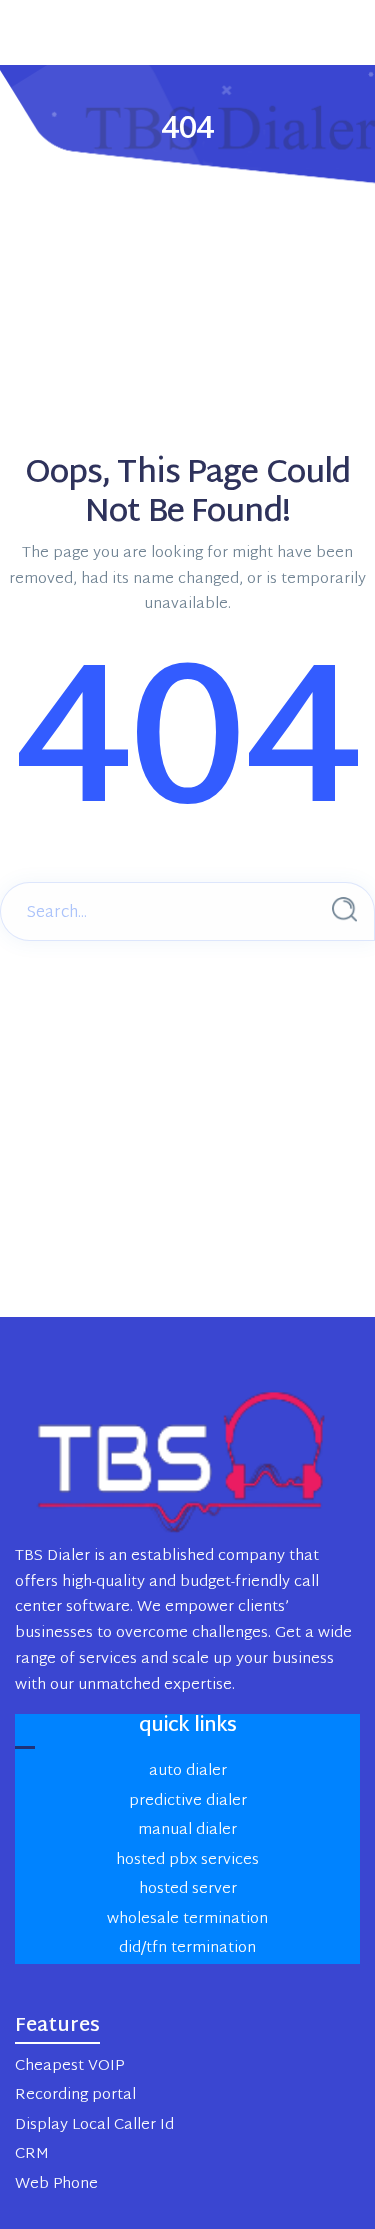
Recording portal (75, 2095)
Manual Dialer (187, 1830)
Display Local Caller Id (94, 2125)
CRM (32, 2154)
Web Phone (56, 2184)
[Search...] (344, 909)
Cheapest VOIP (69, 2066)
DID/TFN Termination (187, 1948)
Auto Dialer (188, 1771)
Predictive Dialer (188, 1801)
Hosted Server (188, 1889)
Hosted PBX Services (187, 1860)
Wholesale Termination (187, 1919)
